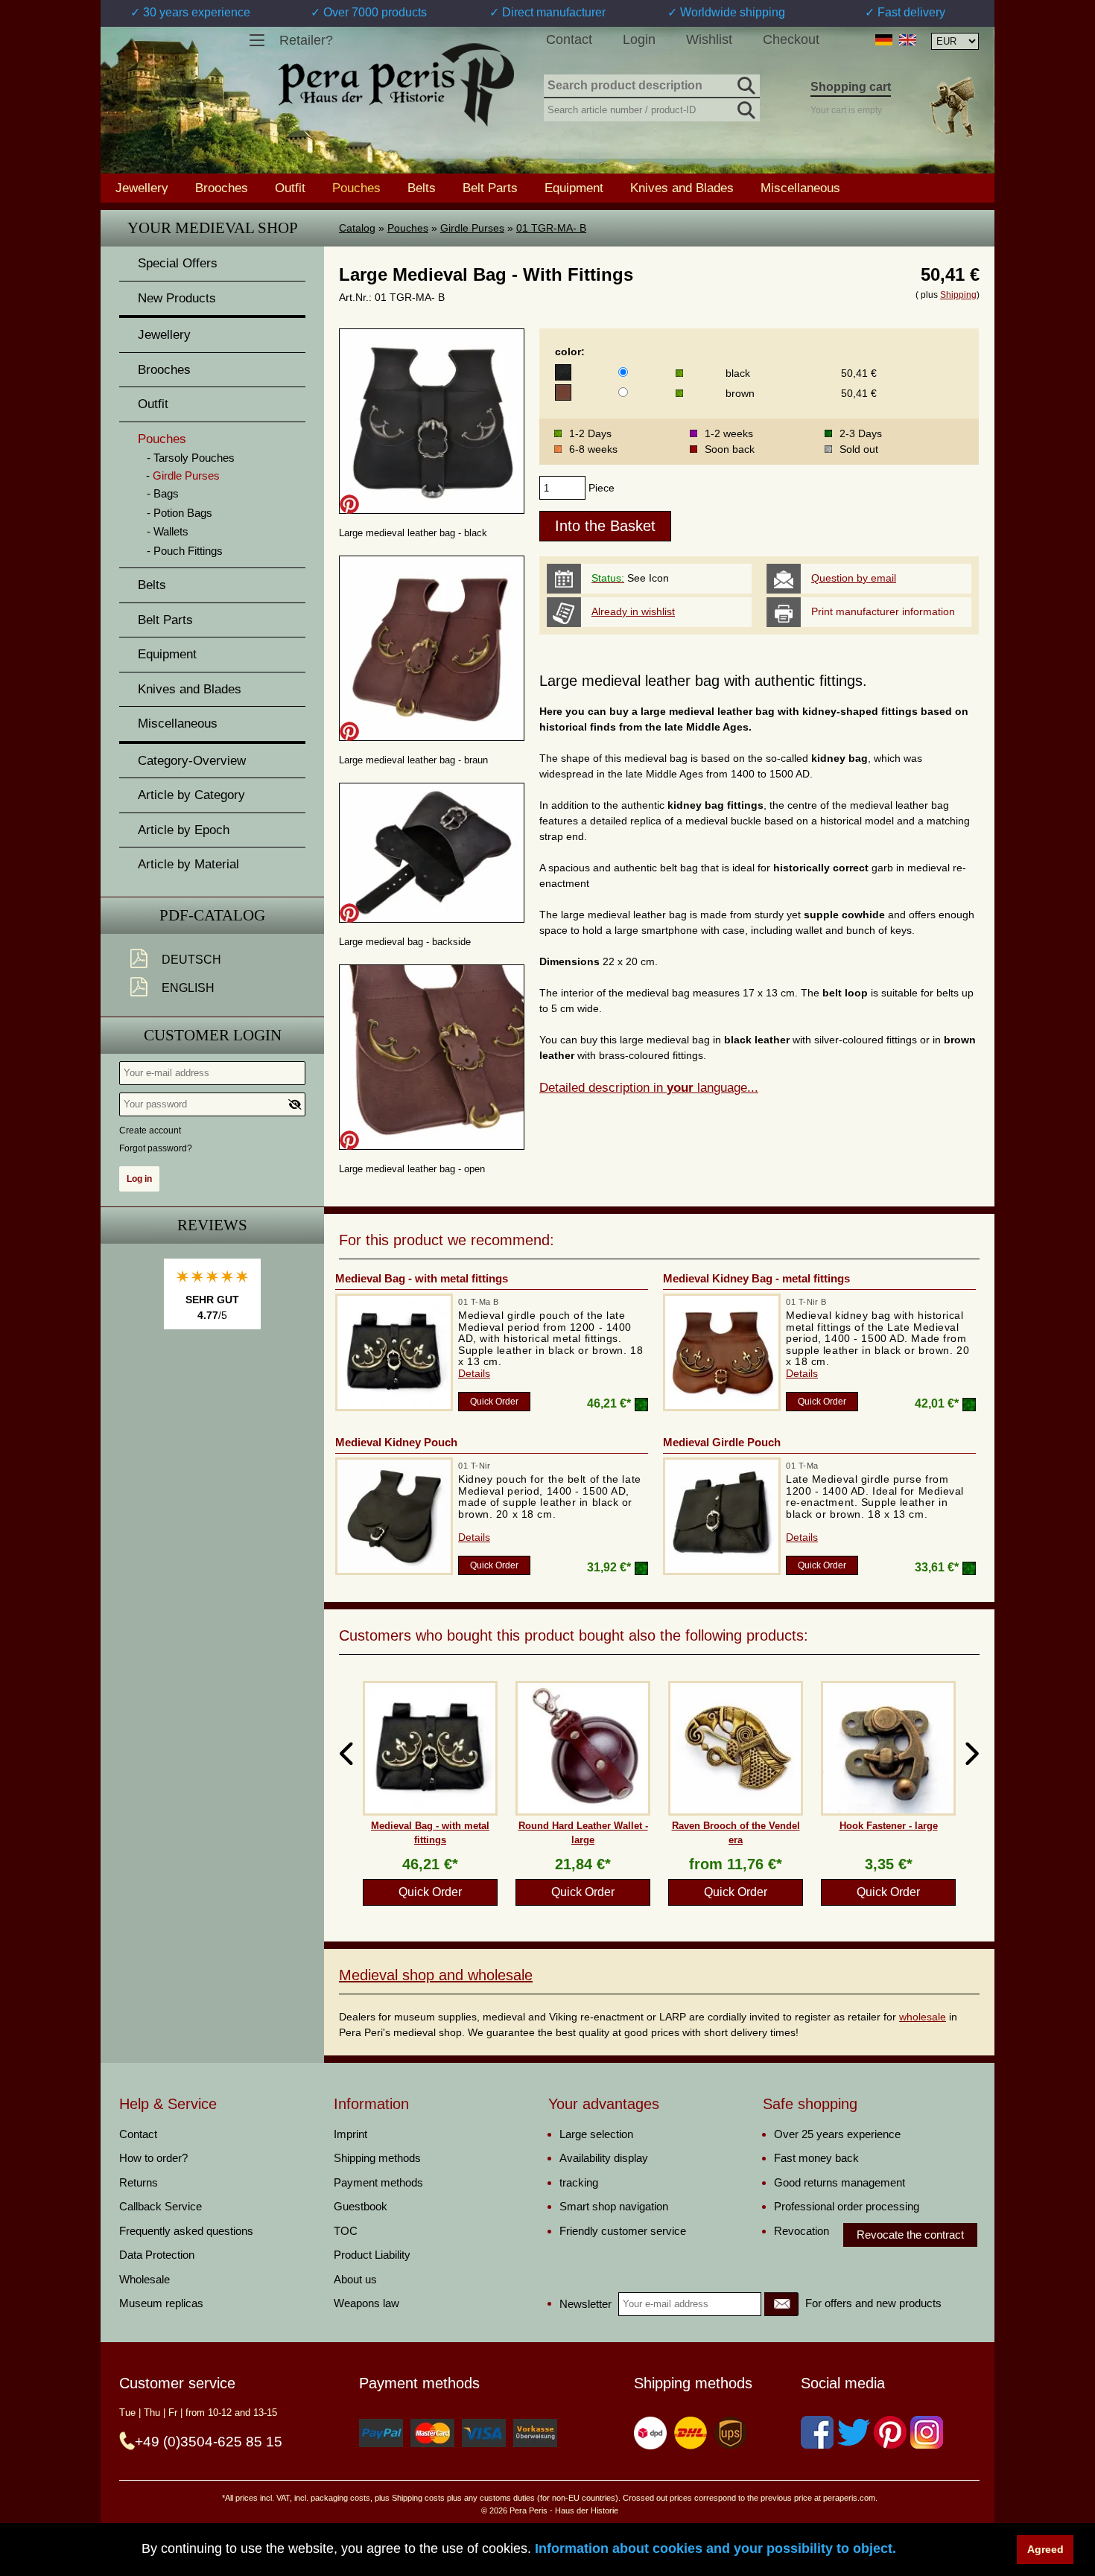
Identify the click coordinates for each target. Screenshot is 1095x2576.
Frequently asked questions (186, 2231)
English (188, 988)
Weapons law (366, 2303)
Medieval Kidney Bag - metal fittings (756, 1278)
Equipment (574, 188)
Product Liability (372, 2255)
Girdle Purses (472, 228)
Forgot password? (156, 1148)
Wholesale (145, 2279)
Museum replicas (161, 2303)
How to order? (153, 2158)
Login (639, 39)
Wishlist (709, 39)
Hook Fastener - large (889, 1826)
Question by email (854, 578)
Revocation (802, 2231)
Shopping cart (851, 87)
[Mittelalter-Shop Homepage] (396, 85)
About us (355, 2279)
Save (349, 504)
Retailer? (306, 40)
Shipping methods (377, 2158)
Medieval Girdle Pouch (722, 1442)
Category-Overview (192, 761)
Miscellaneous (800, 188)
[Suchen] (745, 83)
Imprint (350, 2134)
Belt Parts (490, 188)
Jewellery (142, 188)
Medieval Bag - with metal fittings (422, 1278)
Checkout (791, 39)
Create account (150, 1130)
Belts (422, 188)
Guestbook (361, 2206)
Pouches (408, 228)
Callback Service (161, 2206)
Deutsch (191, 960)
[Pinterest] (890, 2432)
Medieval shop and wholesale (436, 1975)
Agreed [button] (1045, 2549)
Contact (569, 39)
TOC (346, 2231)
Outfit (290, 188)
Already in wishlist (633, 611)
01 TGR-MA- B (551, 228)
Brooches (222, 188)
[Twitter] (854, 2432)
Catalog (357, 228)
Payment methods (378, 2182)
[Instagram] (927, 2432)
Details (474, 1373)
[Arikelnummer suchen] (745, 107)
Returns (139, 2182)
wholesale (923, 2017)
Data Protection (157, 2255)
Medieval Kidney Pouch (396, 1442)
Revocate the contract (910, 2235)
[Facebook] (817, 2432)
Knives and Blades (682, 188)
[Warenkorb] (952, 107)
